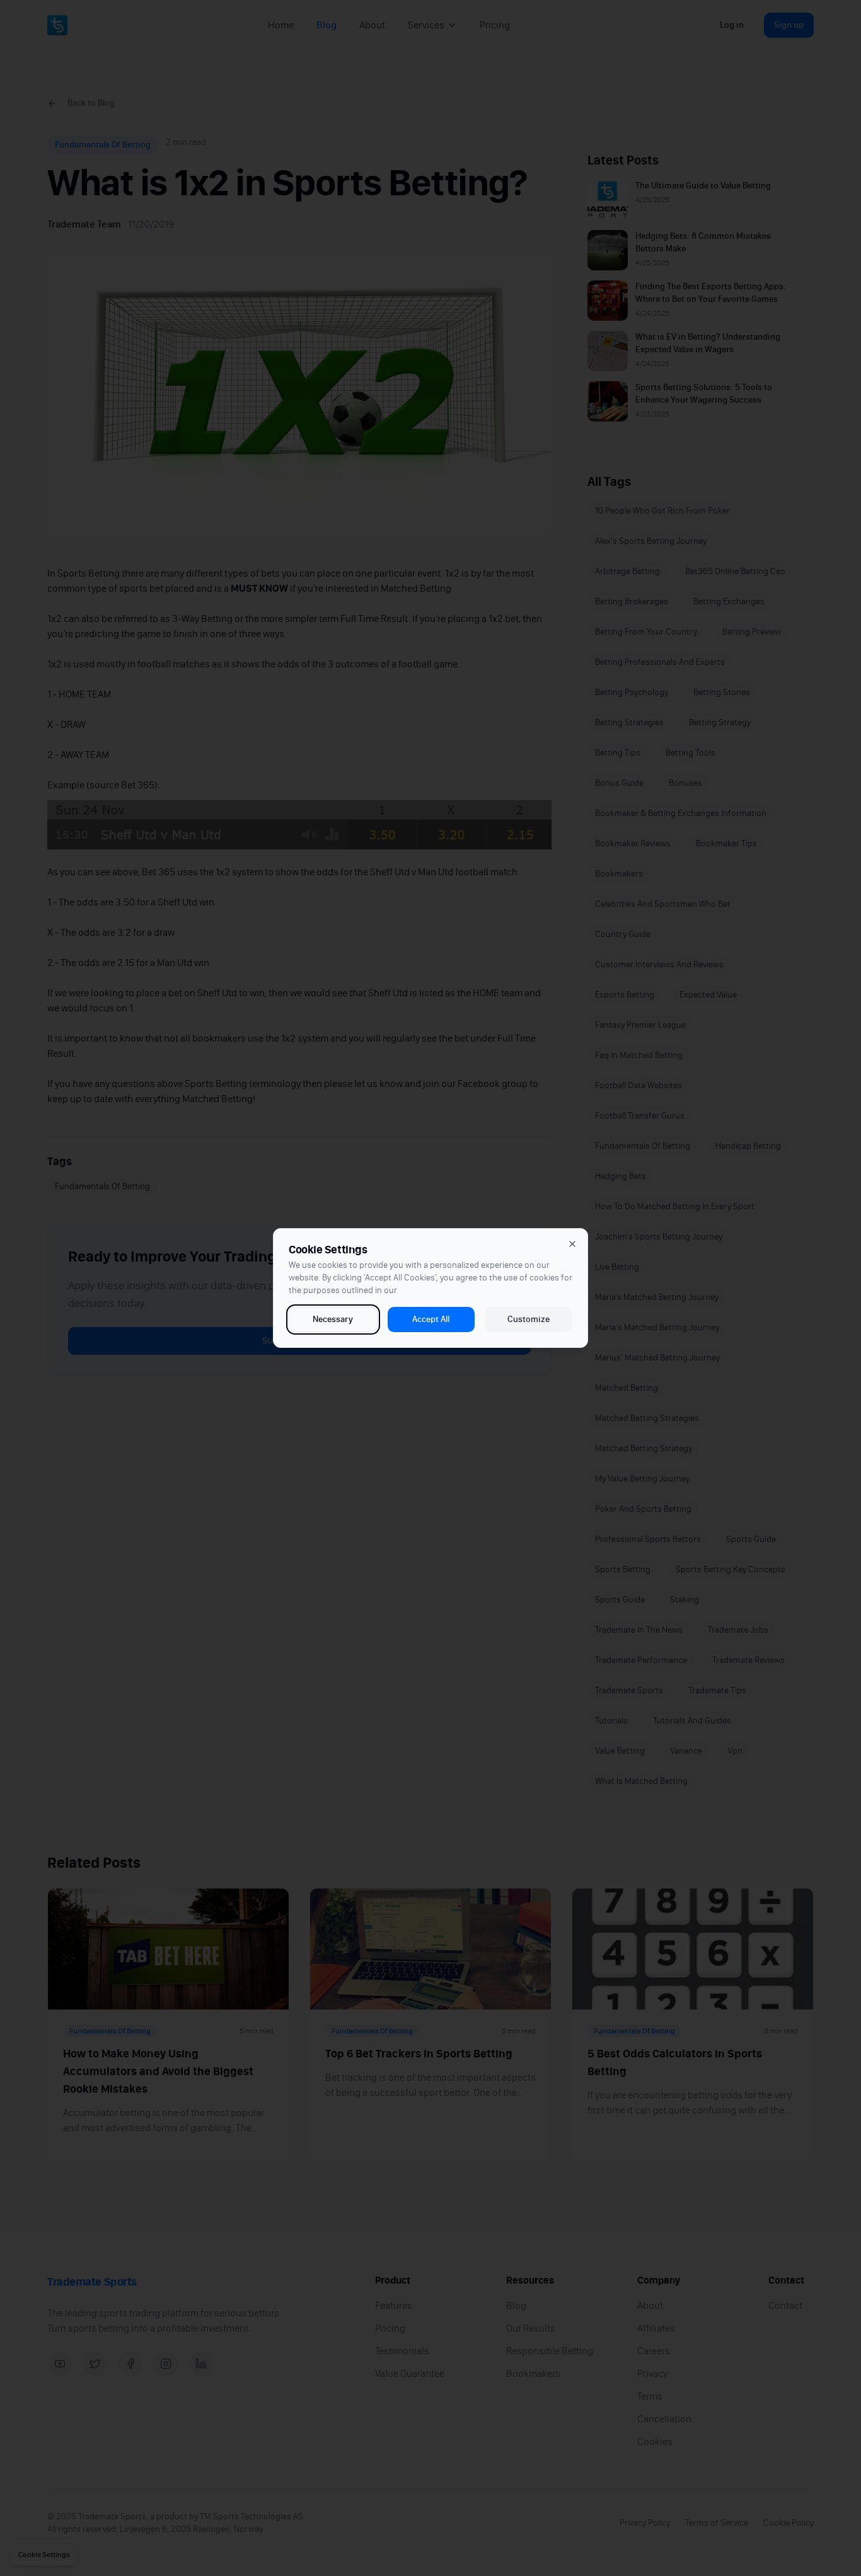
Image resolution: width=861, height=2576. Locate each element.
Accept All (431, 1319)
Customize (529, 1319)
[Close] (572, 1244)
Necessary (333, 1319)
